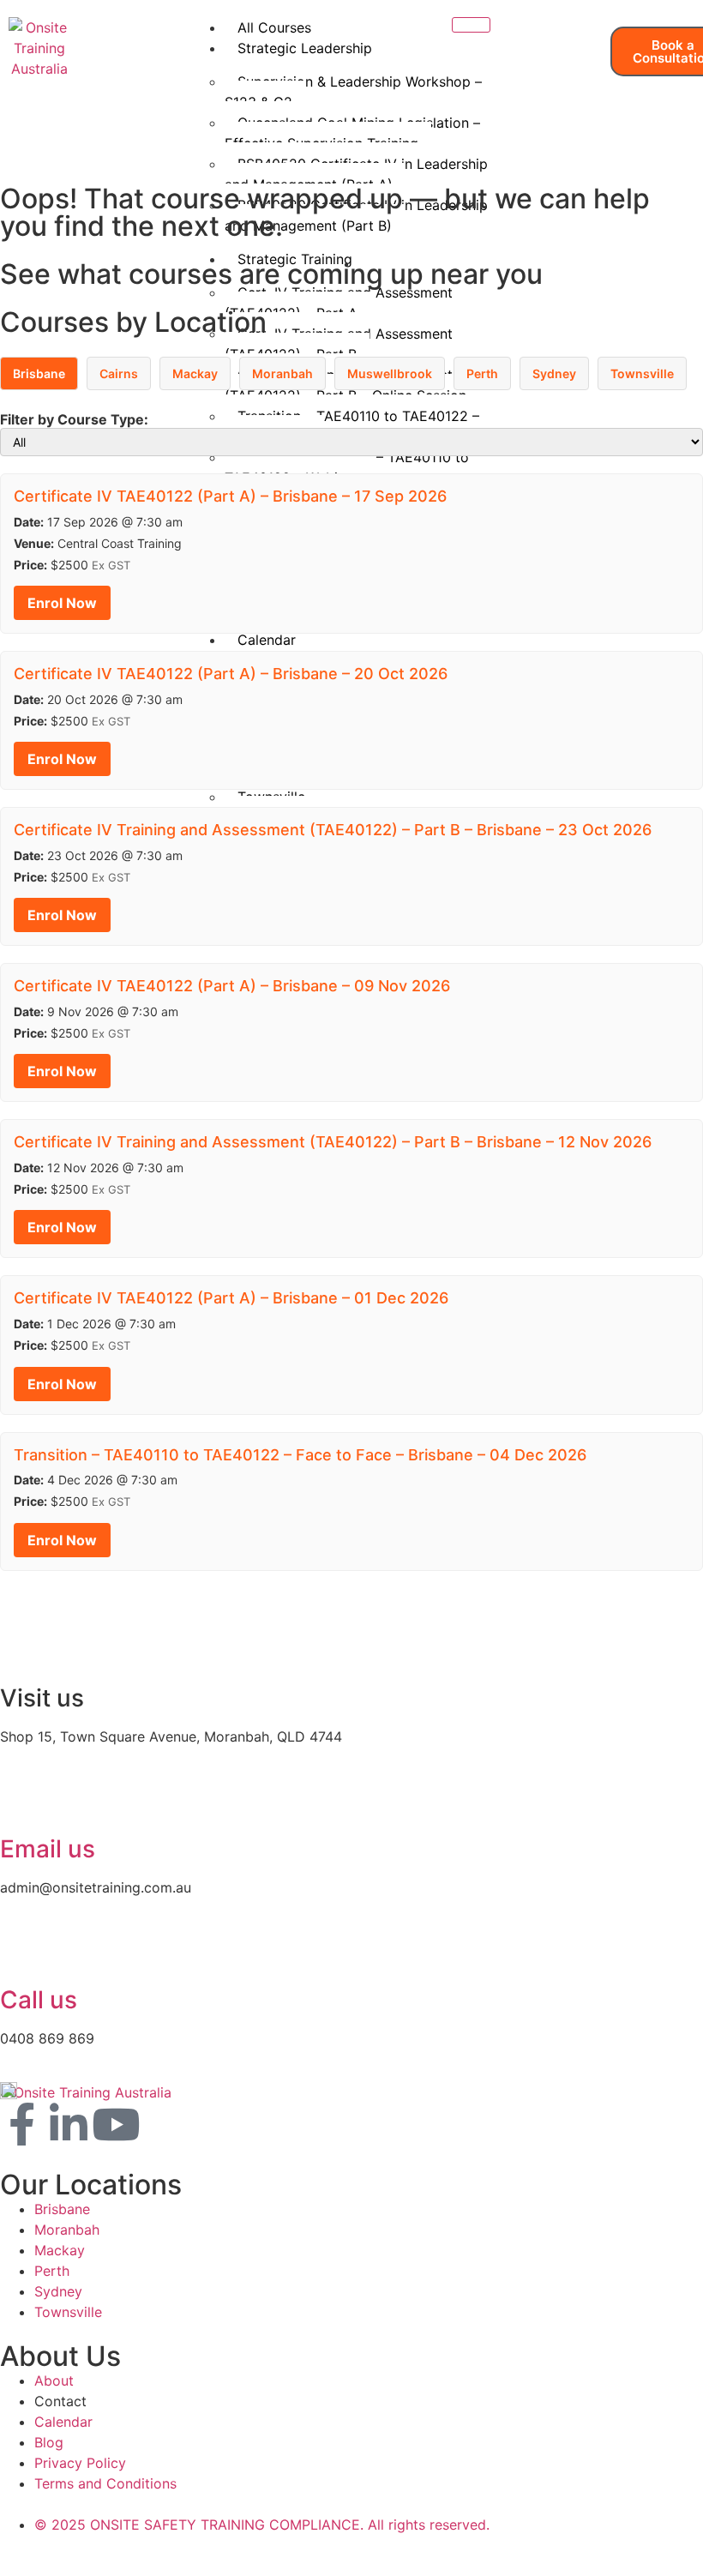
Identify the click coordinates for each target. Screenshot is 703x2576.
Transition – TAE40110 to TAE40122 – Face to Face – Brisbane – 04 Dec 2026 (300, 1455)
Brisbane (39, 373)
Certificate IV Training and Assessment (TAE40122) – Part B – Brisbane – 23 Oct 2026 (333, 830)
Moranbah (282, 373)
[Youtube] (116, 2124)
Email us (48, 1849)
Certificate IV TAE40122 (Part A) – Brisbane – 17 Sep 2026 (230, 496)
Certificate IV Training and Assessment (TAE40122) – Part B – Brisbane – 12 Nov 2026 (333, 1142)
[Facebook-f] (21, 2124)
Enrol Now (62, 603)
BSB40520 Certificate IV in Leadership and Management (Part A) (356, 174)
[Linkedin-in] (69, 2124)
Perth (482, 373)
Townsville (642, 373)
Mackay (195, 373)
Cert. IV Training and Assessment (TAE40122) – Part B (339, 344)
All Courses (274, 27)
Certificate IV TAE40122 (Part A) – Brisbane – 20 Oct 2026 (231, 674)
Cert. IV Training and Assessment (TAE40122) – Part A (339, 303)
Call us (39, 2000)
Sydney (554, 373)
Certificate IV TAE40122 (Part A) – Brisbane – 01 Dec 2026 (231, 1298)
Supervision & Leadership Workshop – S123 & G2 (353, 92)
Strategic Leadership (305, 48)
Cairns (119, 373)
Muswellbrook (390, 373)
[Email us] (21, 1802)
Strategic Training (295, 259)
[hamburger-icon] (471, 25)
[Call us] (21, 1953)
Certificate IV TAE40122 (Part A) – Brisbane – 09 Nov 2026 (232, 986)
